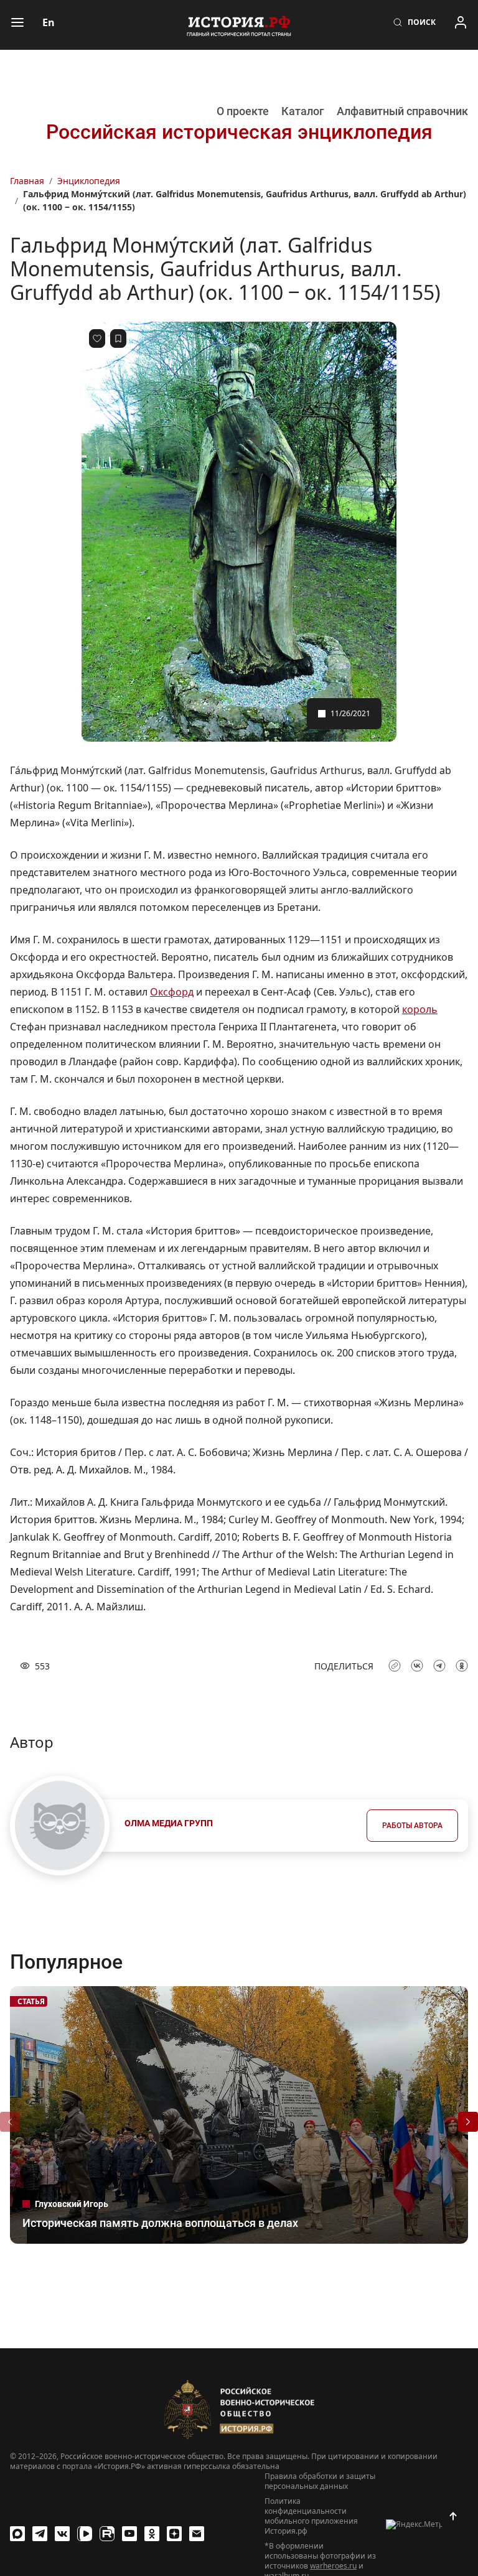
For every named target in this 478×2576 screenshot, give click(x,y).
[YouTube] (129, 2534)
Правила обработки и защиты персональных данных (320, 2481)
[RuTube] (107, 2534)
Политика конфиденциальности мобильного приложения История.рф (311, 2516)
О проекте (243, 111)
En (49, 22)
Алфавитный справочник (402, 111)
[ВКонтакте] (62, 2534)
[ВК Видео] (85, 2534)
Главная (27, 181)
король (420, 1009)
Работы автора (412, 1826)
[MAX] (17, 2534)
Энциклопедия (89, 181)
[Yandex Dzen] (174, 2534)
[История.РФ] (239, 25)
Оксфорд (172, 992)
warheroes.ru (333, 2566)
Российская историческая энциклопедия (239, 132)
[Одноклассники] (152, 2534)
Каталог (303, 111)
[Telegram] (40, 2534)
